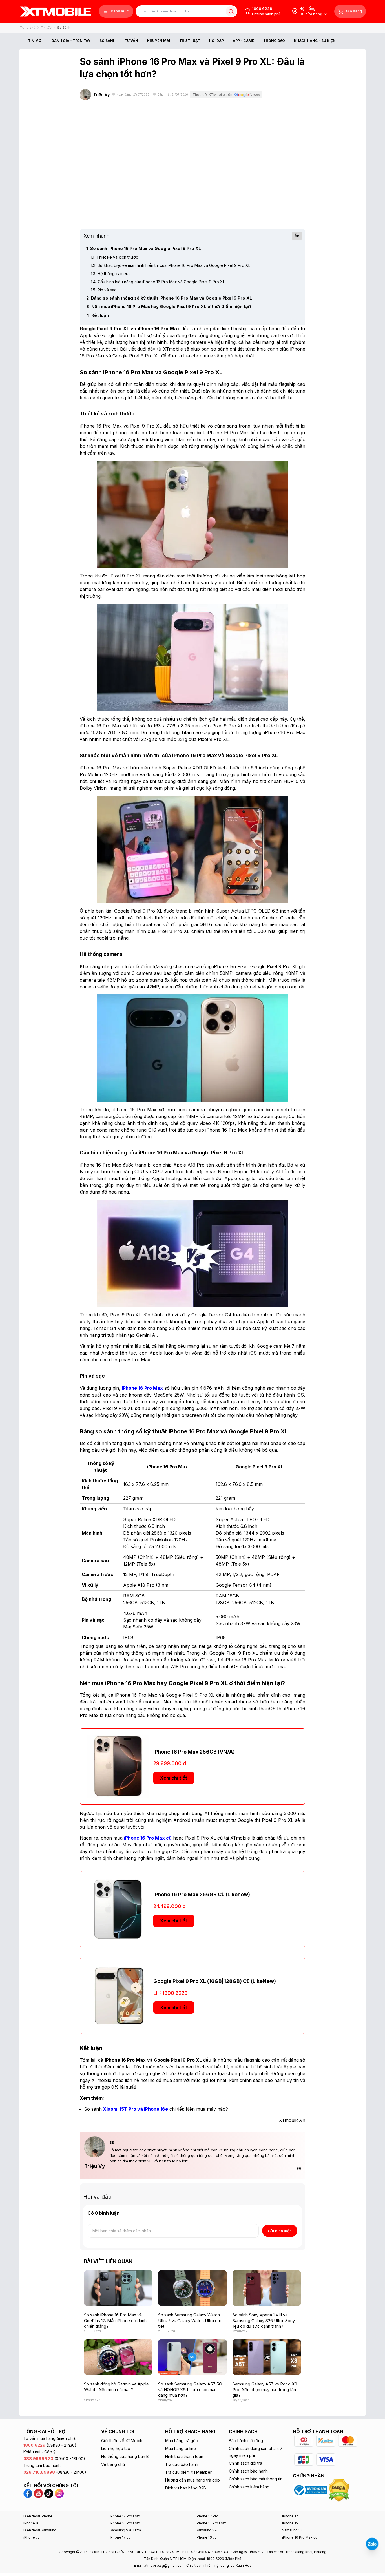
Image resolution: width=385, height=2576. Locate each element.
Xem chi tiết (174, 1778)
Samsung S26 (207, 2530)
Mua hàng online (181, 2448)
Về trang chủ (113, 2464)
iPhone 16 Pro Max (125, 2523)
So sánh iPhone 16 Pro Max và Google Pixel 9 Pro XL (144, 248)
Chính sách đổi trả (245, 2463)
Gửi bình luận (280, 2231)
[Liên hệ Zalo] (372, 2544)
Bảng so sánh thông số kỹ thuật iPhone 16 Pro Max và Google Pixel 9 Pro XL (169, 298)
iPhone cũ (32, 2537)
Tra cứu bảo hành (182, 2464)
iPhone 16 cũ (206, 2537)
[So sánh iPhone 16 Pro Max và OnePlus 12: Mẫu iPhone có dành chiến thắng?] (118, 2288)
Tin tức (46, 28)
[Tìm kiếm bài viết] (231, 11)
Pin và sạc (104, 290)
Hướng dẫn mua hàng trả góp (193, 2480)
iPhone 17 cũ (120, 2537)
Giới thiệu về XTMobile (122, 2441)
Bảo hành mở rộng (246, 2441)
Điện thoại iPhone (38, 2516)
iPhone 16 (31, 2523)
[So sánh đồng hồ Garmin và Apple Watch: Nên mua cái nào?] (118, 2357)
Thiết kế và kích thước (114, 257)
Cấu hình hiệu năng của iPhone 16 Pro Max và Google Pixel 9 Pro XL (158, 282)
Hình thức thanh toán (184, 2456)
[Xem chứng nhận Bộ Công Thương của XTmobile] (311, 2490)
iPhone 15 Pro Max (211, 2523)
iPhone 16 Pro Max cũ (300, 2537)
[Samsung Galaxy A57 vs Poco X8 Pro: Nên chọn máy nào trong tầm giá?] (267, 2357)
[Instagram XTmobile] (59, 2493)
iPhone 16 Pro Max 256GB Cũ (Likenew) (202, 1894)
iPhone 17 (290, 2516)
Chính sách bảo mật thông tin (256, 2479)
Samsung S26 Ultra (125, 2530)
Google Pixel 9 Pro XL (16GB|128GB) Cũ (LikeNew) (215, 1981)
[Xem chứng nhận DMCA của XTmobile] (340, 2490)
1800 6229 (262, 8)
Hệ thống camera (110, 274)
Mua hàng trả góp (182, 2441)
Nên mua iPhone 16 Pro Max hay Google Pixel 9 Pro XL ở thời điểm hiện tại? (169, 306)
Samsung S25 (293, 2530)
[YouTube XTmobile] (38, 2493)
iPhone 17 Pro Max (125, 2516)
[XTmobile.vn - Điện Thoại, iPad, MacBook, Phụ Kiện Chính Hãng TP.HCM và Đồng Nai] (56, 11)
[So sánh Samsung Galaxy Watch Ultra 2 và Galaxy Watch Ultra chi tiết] (192, 2288)
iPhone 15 (290, 2523)
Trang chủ (28, 28)
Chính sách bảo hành (248, 2471)
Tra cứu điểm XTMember (188, 2472)
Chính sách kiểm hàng (249, 2487)
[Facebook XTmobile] (29, 2493)
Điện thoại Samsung (40, 2530)
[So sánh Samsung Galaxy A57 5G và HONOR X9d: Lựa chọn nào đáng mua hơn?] (192, 2357)
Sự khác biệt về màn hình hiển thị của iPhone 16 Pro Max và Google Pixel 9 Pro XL (171, 265)
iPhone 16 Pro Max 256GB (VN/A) (194, 1752)
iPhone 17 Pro (207, 2516)
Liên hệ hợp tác (116, 2448)
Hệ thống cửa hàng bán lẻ (125, 2456)
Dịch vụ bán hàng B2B (186, 2488)
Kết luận (98, 315)
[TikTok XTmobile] (49, 2493)
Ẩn (297, 236)
